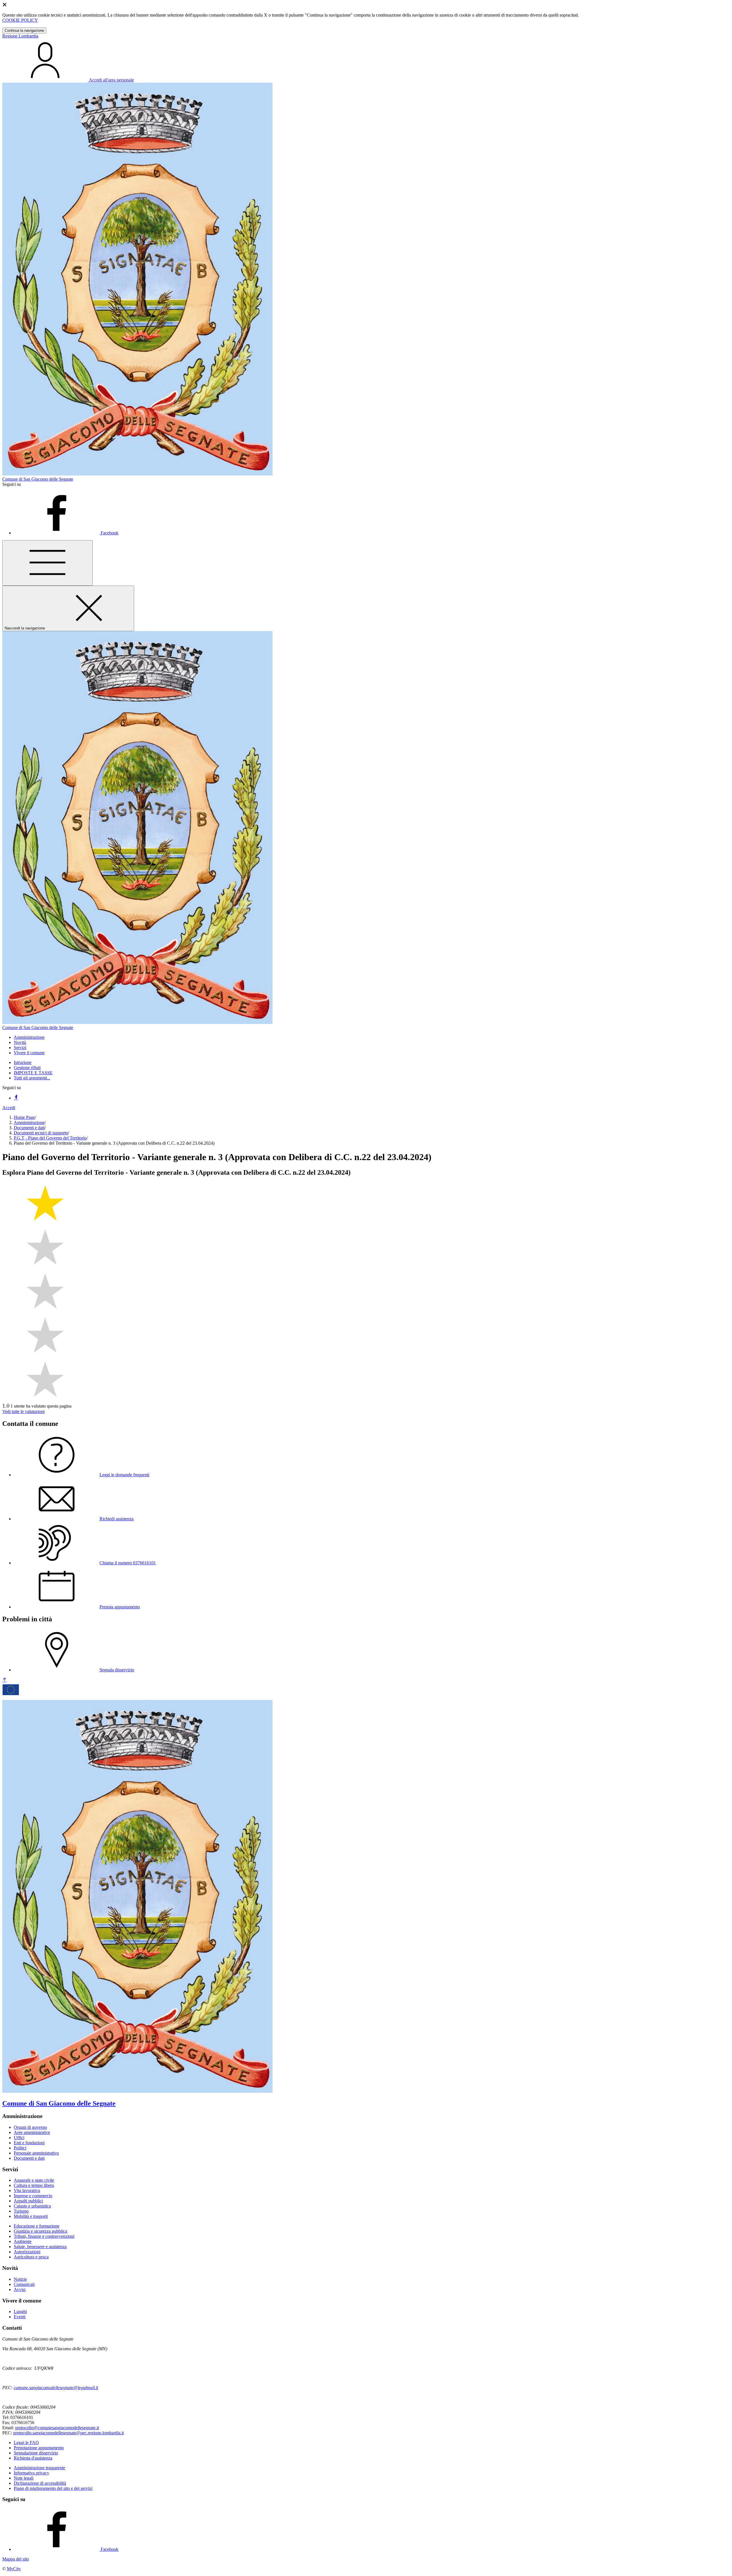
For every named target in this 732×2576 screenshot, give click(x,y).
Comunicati (24, 2284)
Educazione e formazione (37, 2226)
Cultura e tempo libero (34, 2185)
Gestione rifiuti (27, 1068)
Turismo (21, 2211)
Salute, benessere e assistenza (40, 2247)
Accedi (9, 1108)
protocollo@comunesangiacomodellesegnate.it (57, 2428)
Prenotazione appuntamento (39, 2448)
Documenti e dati (29, 1128)
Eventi (20, 2317)
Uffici (19, 2138)
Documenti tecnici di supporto (41, 1133)
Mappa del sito (16, 2559)
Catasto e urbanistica (32, 2206)
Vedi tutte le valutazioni (23, 1411)
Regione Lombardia (20, 36)
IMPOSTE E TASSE (33, 1073)
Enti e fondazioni (29, 2143)
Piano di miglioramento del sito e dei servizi (53, 2488)
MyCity (14, 2569)
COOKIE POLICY (20, 20)
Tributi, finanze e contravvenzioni (44, 2236)
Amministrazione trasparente (39, 2468)
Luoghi (20, 2312)
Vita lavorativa (27, 2190)
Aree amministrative (32, 2132)
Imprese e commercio (33, 2196)
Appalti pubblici (28, 2201)
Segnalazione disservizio (36, 2453)
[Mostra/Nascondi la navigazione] (47, 563)
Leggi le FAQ (26, 2443)
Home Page (24, 1117)
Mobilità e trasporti (31, 2216)
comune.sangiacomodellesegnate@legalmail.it (56, 2388)
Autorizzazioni (27, 2252)
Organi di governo (30, 2127)
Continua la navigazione (24, 30)
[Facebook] (16, 1098)
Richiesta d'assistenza (33, 2458)
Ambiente (23, 2241)
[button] (29, 1037)
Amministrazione (29, 1122)
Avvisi (20, 2289)
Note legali (24, 2478)
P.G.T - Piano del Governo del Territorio (50, 1138)
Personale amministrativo (36, 2153)
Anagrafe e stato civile (34, 2180)
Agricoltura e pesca (31, 2257)
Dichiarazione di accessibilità (40, 2483)
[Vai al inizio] (5, 1680)
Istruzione (23, 1062)
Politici (20, 2148)
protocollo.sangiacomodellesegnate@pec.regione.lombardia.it (68, 2433)
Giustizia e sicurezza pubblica (40, 2231)
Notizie (20, 2279)
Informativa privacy (31, 2473)
